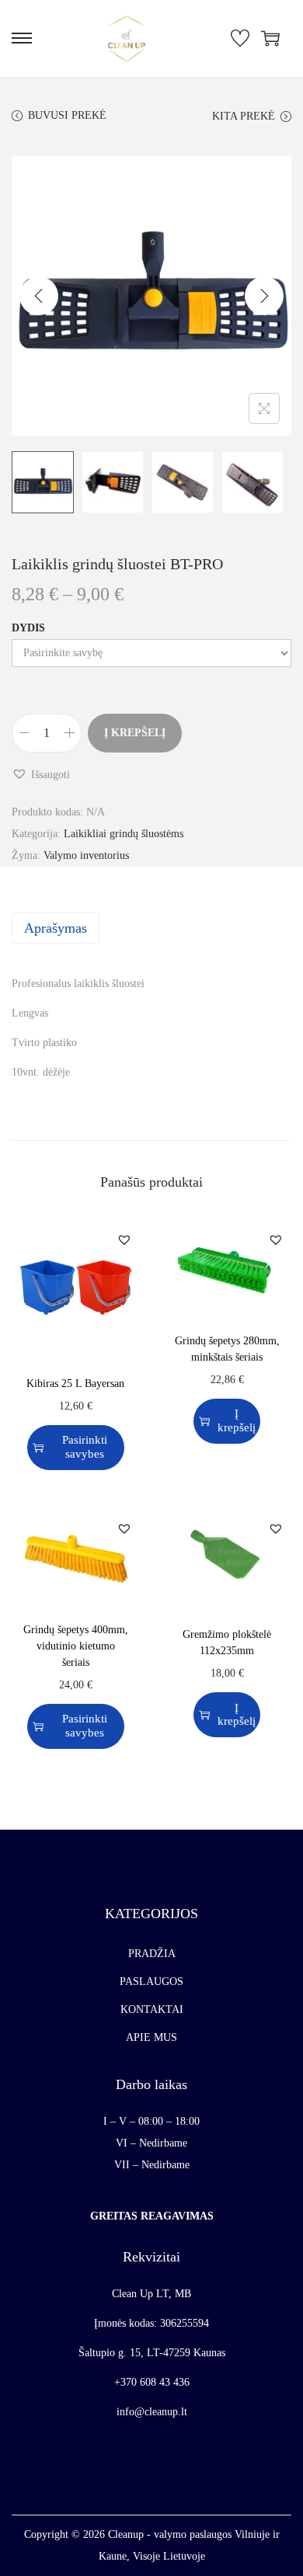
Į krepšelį (135, 733)
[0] (240, 38)
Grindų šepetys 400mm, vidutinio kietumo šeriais (76, 1646)
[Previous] (39, 296)
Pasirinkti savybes (85, 1446)
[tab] (151, 928)
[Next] (264, 296)
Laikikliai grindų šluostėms (124, 834)
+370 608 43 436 (152, 2382)
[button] (41, 775)
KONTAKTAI (152, 2009)
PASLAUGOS (151, 1982)
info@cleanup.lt (152, 2412)
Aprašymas (56, 928)
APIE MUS (151, 2037)
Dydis (28, 628)
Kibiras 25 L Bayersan (75, 1384)
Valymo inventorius (86, 855)
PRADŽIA (152, 1954)
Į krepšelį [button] (237, 1420)
